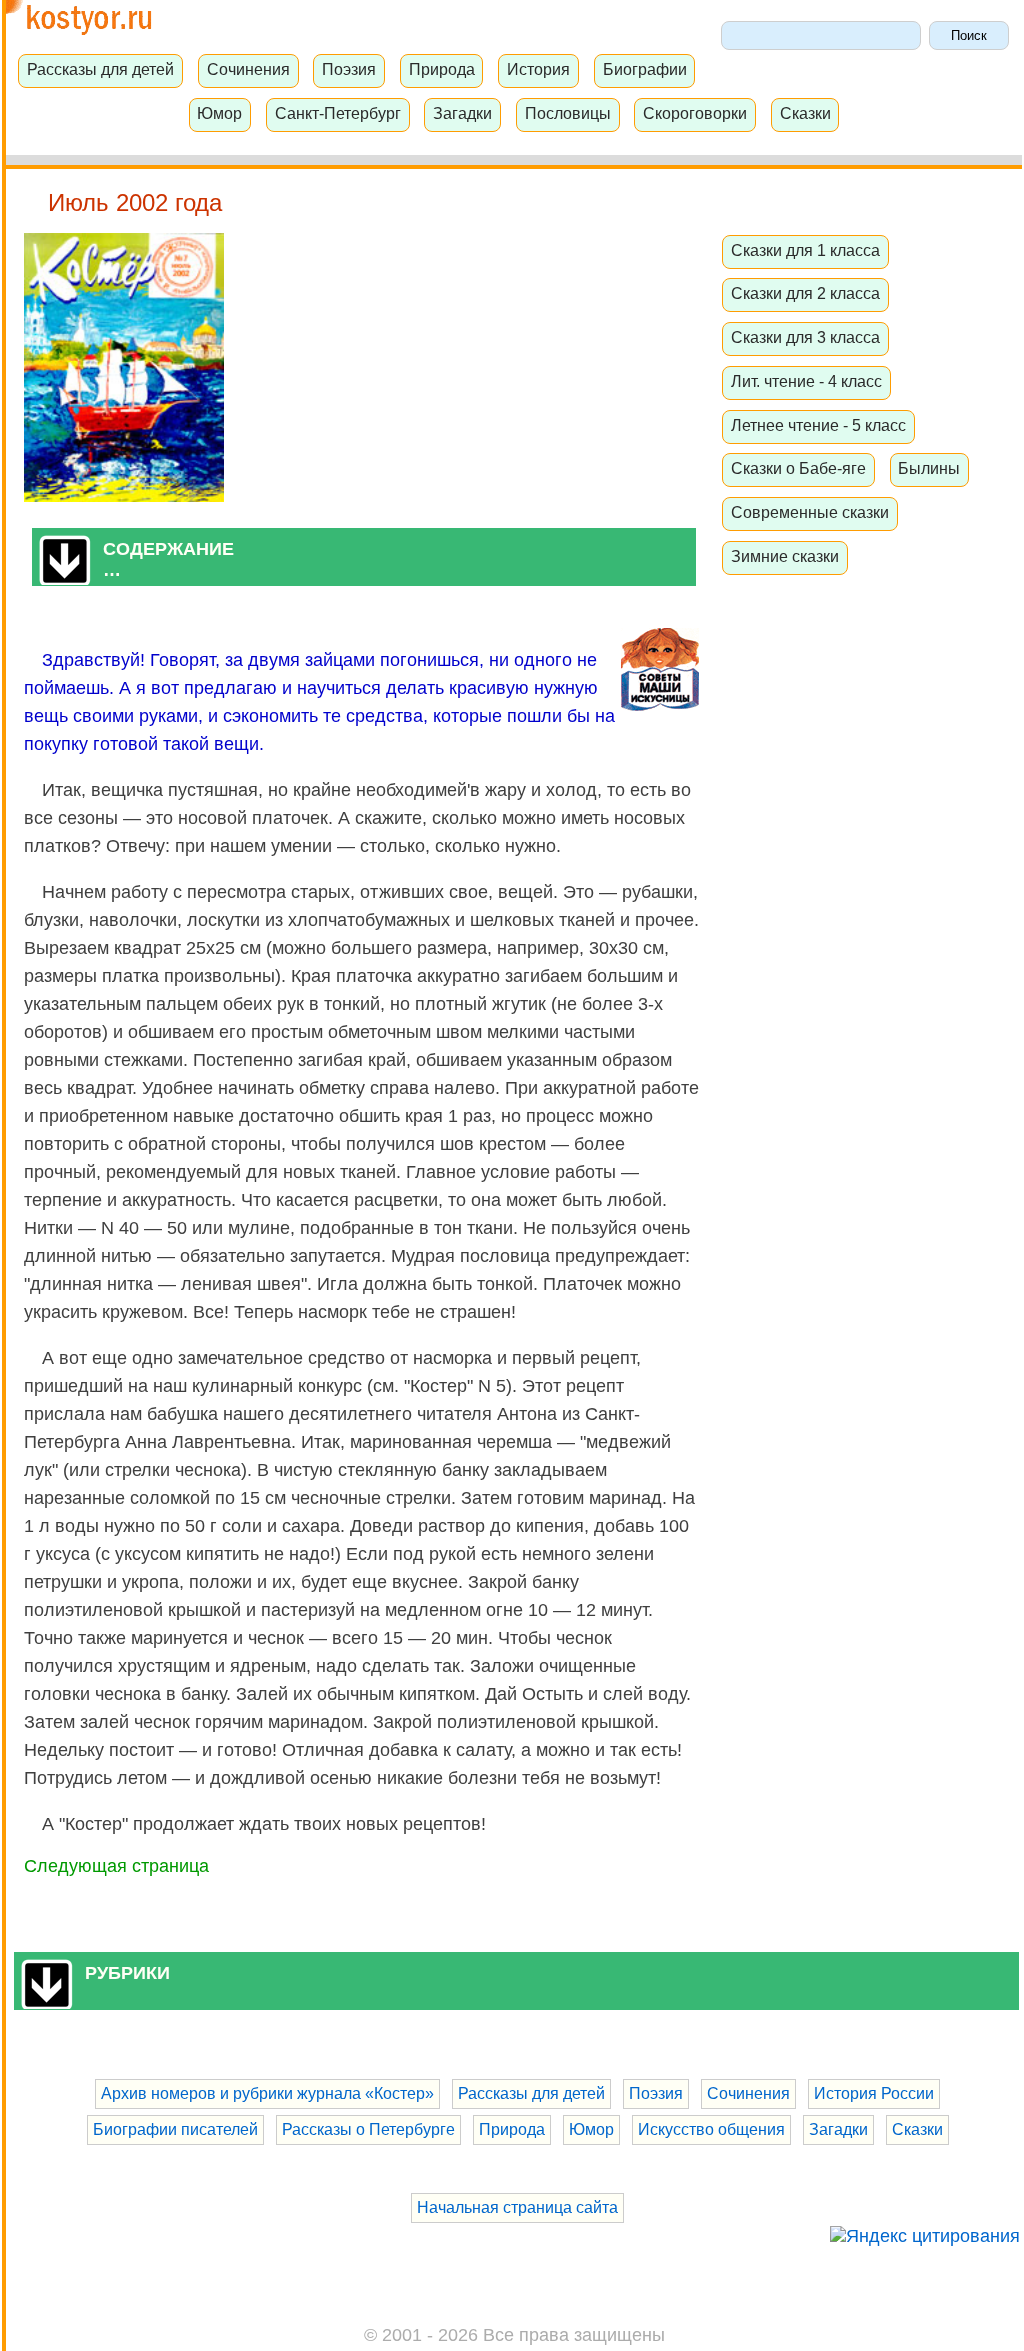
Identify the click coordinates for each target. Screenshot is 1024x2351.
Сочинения (248, 69)
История (538, 69)
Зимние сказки (785, 556)
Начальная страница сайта (517, 2207)
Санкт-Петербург (338, 113)
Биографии (645, 69)
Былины (929, 468)
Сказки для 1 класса (805, 250)
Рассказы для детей (100, 69)
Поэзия (349, 69)
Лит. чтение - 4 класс (806, 381)
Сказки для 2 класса (805, 293)
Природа (442, 69)
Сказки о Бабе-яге (798, 468)
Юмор (219, 113)
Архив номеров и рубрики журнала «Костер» (267, 2093)
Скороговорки (695, 113)
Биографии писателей (175, 2129)
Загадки (462, 113)
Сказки (805, 113)
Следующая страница (116, 1866)
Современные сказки (810, 512)
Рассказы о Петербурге (368, 2129)
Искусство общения (711, 2129)
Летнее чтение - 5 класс (818, 425)
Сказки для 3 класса (805, 337)
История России (874, 2093)
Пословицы (568, 113)
